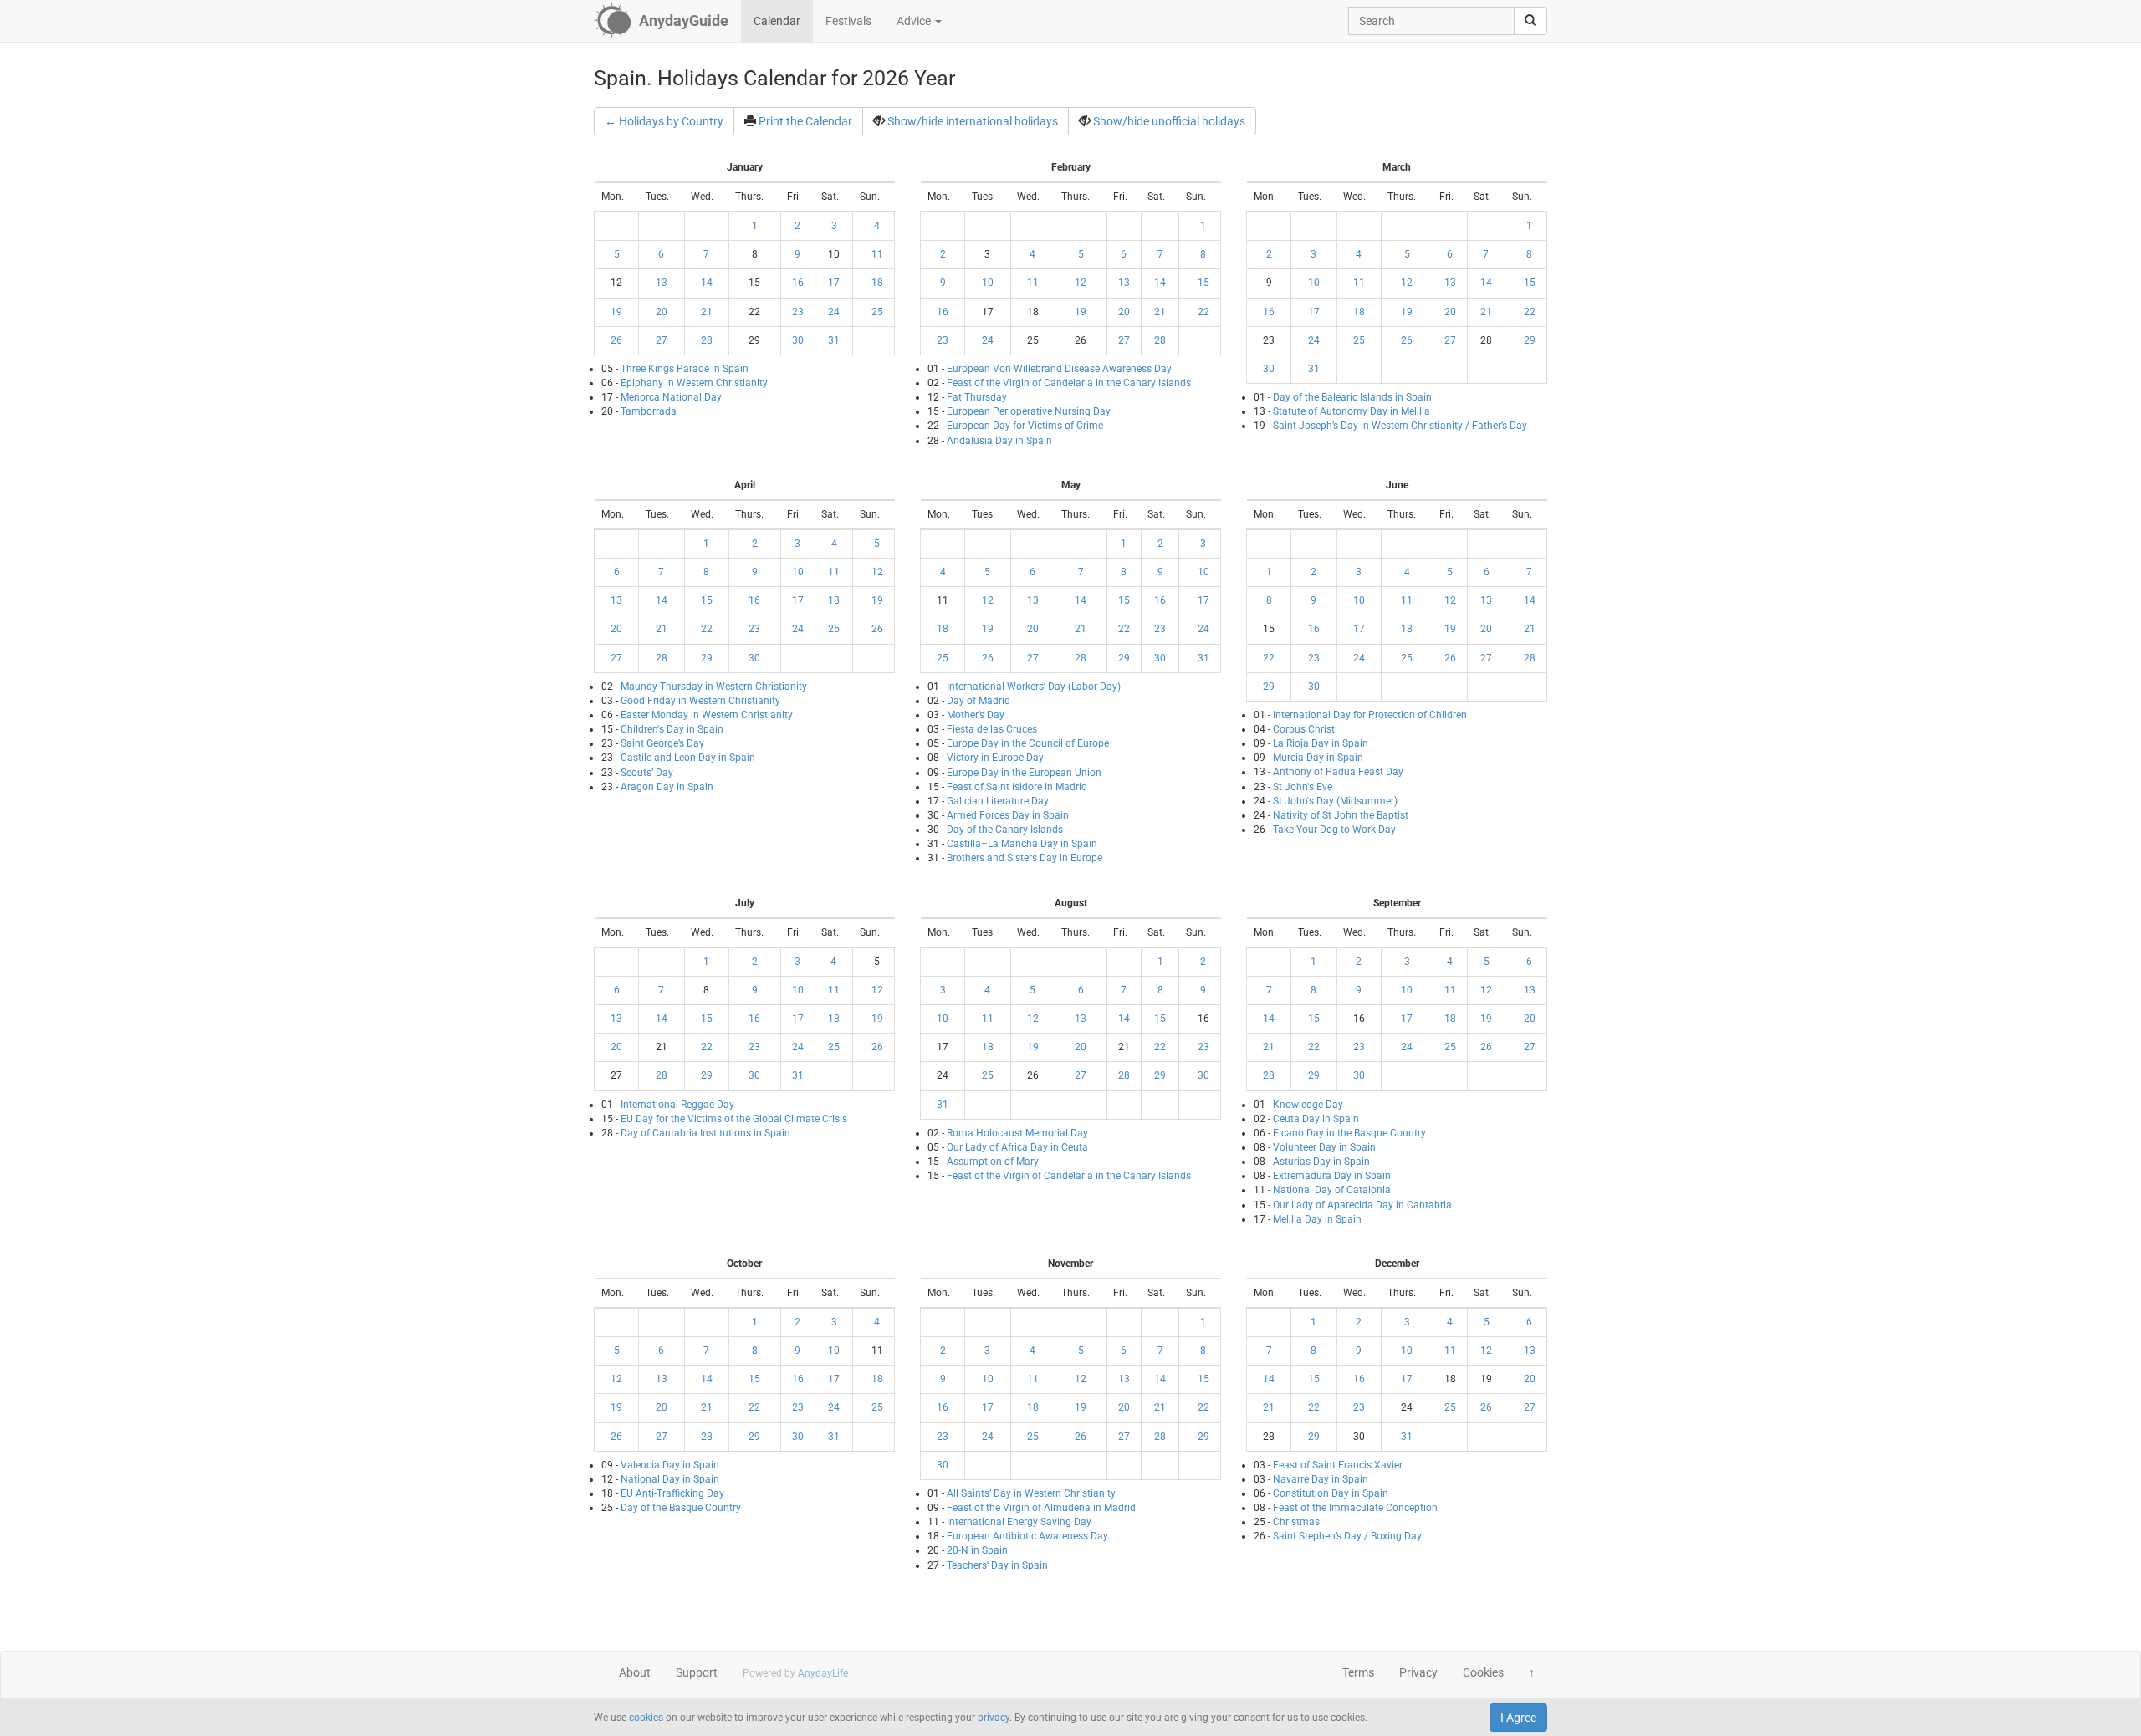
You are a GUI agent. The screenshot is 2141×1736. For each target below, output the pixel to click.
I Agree (1518, 1718)
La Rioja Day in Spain (1321, 743)
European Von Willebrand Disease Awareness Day (1059, 369)
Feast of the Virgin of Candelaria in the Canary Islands (1069, 383)
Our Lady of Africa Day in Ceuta (1017, 1147)
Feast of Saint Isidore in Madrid (1017, 787)
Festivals (848, 21)
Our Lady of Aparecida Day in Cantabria (1362, 1205)
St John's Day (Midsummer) (1335, 801)
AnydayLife (823, 1673)
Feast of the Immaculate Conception (1355, 1508)
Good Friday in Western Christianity (700, 701)
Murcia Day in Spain (1318, 758)
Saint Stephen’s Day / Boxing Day (1347, 1536)
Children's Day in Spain (672, 729)
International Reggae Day (677, 1105)
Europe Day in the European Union (1024, 773)
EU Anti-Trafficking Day (672, 1493)
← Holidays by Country (664, 121)
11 (877, 254)
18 (877, 283)
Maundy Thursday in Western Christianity (714, 687)
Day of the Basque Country (681, 1508)
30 (798, 340)
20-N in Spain (977, 1550)
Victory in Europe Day (995, 758)
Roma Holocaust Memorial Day (1017, 1133)
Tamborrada (649, 411)
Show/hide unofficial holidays (1169, 121)
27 (662, 340)
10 (988, 283)
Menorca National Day (671, 397)
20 (662, 312)
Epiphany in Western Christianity (694, 383)
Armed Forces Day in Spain (1008, 815)
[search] (1530, 21)
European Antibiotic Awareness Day (1027, 1536)
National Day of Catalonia (1332, 1190)
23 (798, 312)
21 (707, 312)
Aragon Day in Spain (667, 787)
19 (616, 312)
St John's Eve (1303, 787)
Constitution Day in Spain (1331, 1493)
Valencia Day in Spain (670, 1465)
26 (616, 340)
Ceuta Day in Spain (1316, 1119)
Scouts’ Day (647, 773)
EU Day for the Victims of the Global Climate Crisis (734, 1119)
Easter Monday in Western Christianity (707, 715)
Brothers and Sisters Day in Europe (1025, 858)
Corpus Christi (1305, 729)
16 (798, 283)
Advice (915, 21)
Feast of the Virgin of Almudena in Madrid (1041, 1508)
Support (697, 1672)
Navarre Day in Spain (1321, 1479)
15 (1203, 283)
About (635, 1672)
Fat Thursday (977, 397)
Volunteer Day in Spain (1324, 1147)
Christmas (1296, 1522)
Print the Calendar (805, 121)
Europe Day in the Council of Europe (1028, 743)
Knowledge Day (1308, 1105)
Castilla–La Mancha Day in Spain (1022, 844)
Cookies (1483, 1672)
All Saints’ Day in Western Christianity (1031, 1493)
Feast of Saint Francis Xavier (1338, 1465)
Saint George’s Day (662, 743)
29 (1530, 340)
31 (834, 340)
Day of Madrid (979, 701)
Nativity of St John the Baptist (1341, 815)
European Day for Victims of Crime (1025, 426)
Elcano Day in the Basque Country (1349, 1133)
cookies (646, 1718)
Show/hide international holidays (973, 121)
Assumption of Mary (993, 1162)
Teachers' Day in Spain (997, 1565)
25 (877, 312)
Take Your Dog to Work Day (1334, 830)
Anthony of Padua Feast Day (1338, 772)
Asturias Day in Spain (1321, 1162)
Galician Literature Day (998, 801)
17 (834, 283)
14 (707, 283)
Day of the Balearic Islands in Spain (1352, 397)
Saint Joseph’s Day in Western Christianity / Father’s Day (1400, 426)
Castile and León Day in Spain (688, 758)
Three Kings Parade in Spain (685, 369)
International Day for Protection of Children (1370, 715)
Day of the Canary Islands (1005, 830)
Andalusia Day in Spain (999, 441)
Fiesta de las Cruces (992, 729)
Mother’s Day (976, 715)
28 (707, 340)
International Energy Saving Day (1019, 1522)
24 (834, 312)
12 (1081, 283)
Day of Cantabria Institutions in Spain (705, 1133)
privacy (994, 1718)
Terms (1358, 1672)
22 (1203, 312)
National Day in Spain (670, 1479)
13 (662, 283)
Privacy (1418, 1672)
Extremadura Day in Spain (1332, 1176)
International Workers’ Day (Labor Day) (1034, 687)
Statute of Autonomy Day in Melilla (1352, 411)
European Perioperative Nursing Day (1029, 411)
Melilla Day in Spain (1317, 1219)
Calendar (777, 21)
